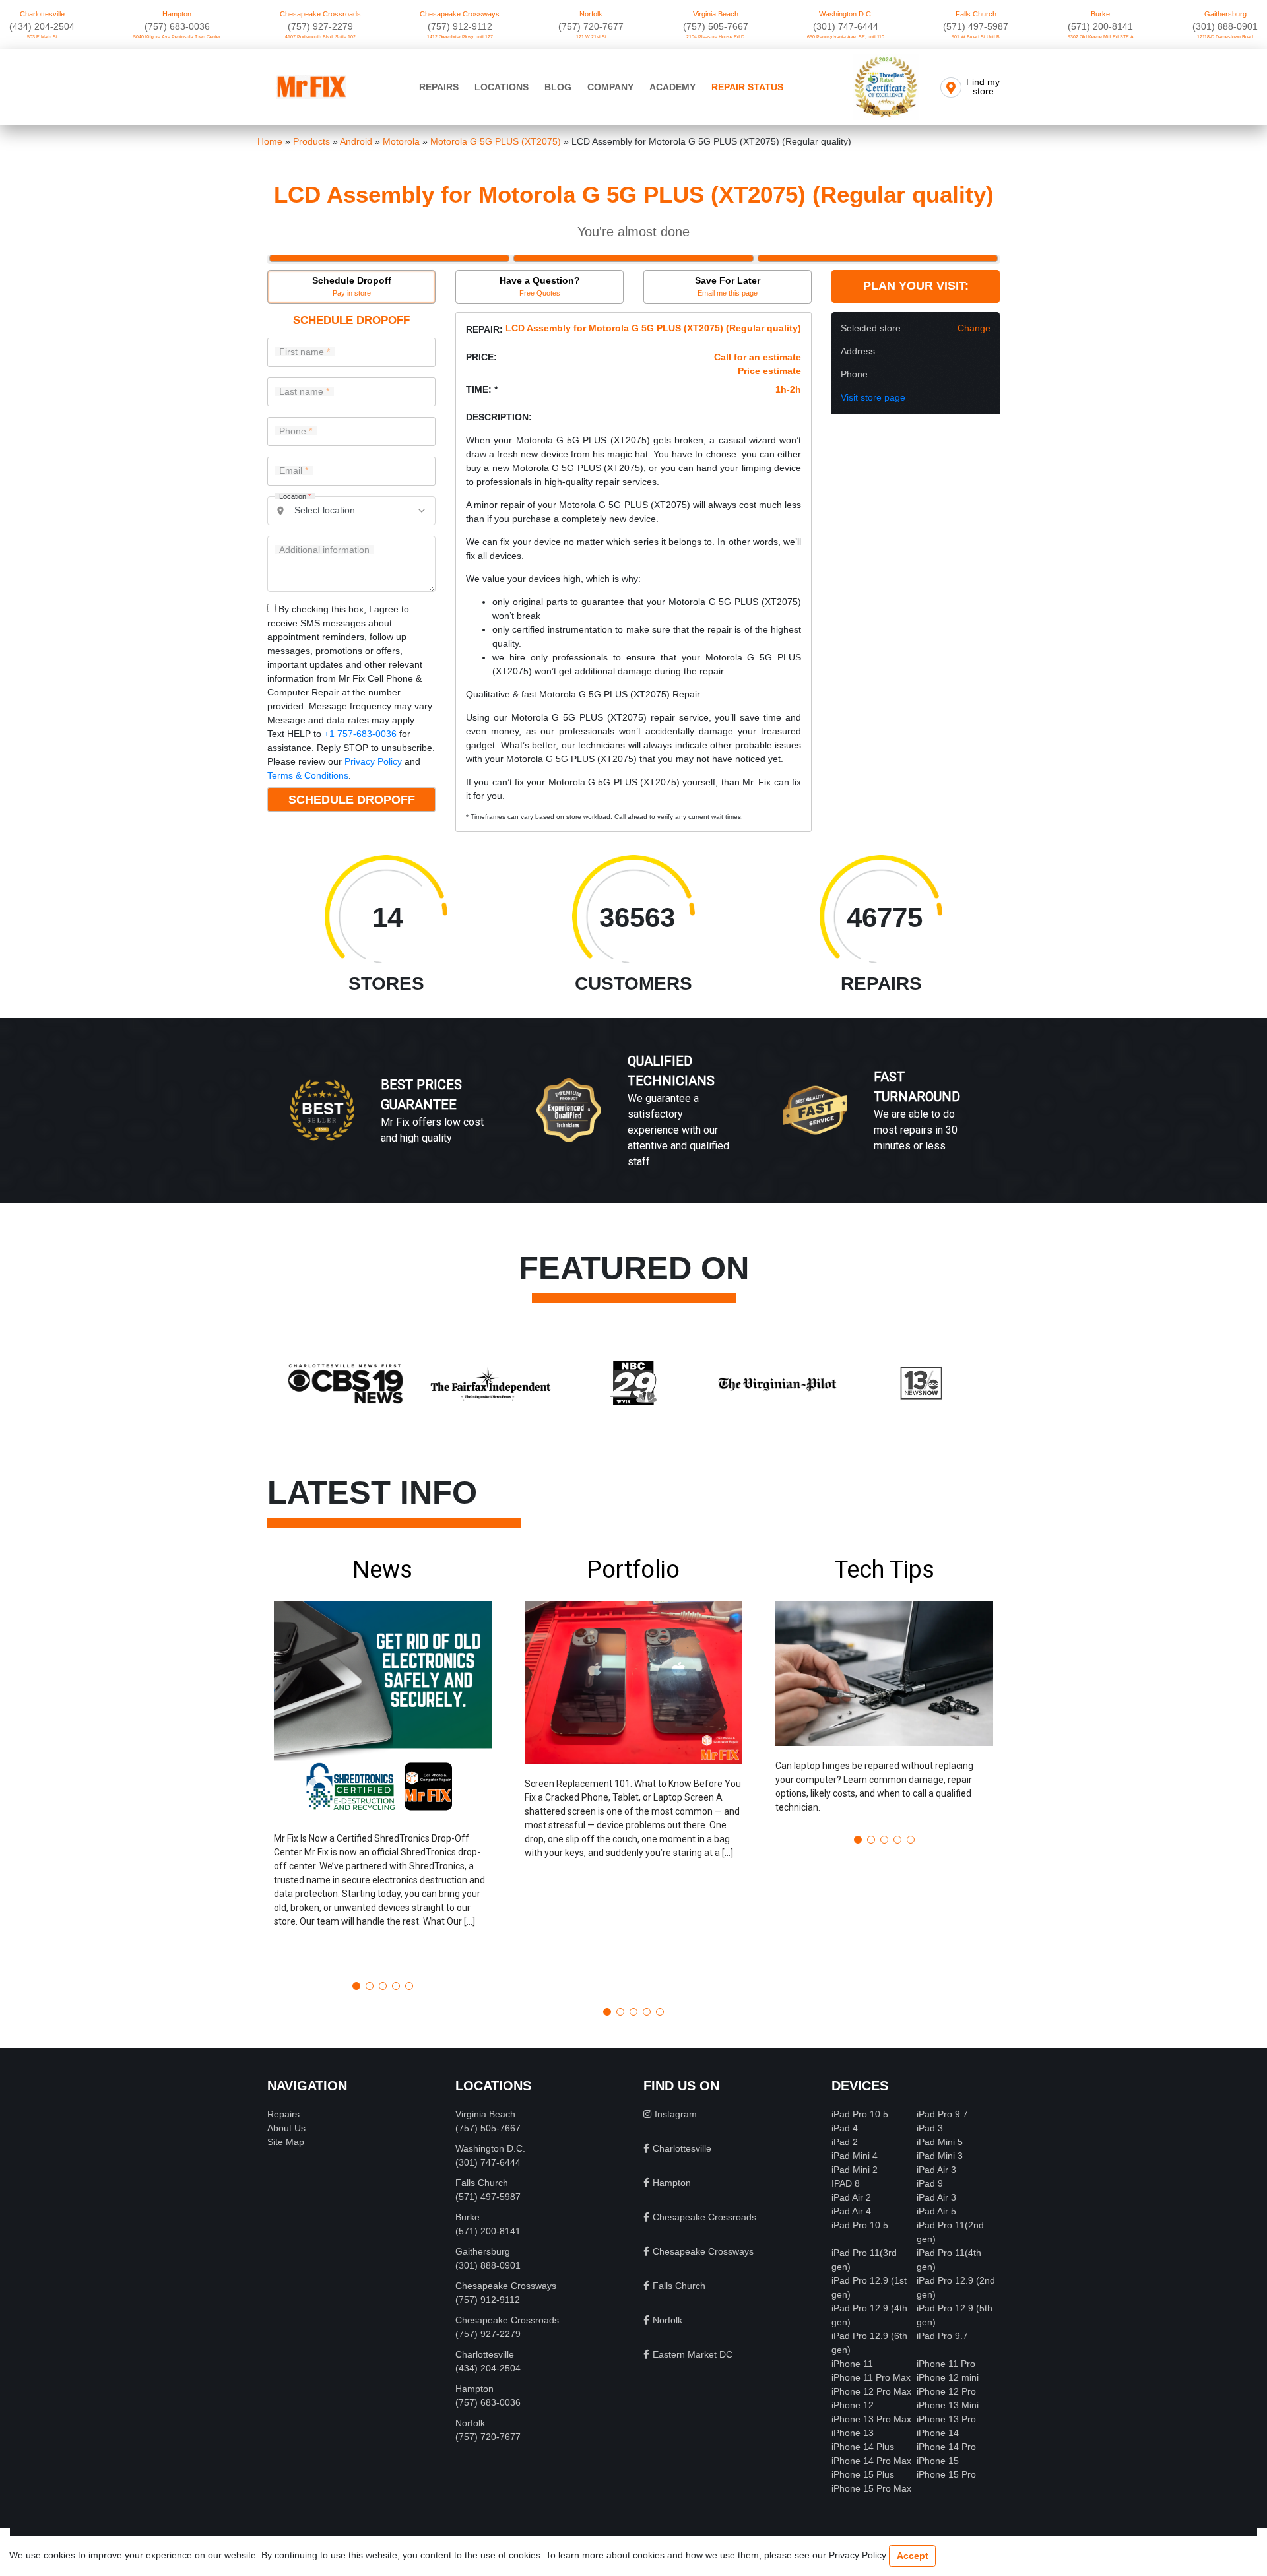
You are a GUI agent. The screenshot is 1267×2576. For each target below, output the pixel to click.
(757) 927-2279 (320, 26)
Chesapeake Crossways (460, 14)
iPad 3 (930, 2128)
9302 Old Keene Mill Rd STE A (1101, 37)
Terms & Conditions (308, 775)
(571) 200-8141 (1100, 26)
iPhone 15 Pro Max (871, 2488)
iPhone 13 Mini (948, 2405)
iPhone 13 (853, 2433)
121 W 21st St (591, 37)
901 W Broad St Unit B (976, 37)
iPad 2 (845, 2142)
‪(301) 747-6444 (846, 26)
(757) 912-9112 (460, 26)
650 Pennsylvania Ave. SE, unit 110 (846, 37)
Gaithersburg (1225, 14)
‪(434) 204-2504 (42, 26)
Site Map (286, 2142)
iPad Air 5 (936, 2211)
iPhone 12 (853, 2405)
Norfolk (591, 14)
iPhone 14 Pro (946, 2447)
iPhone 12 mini (948, 2377)
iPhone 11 (852, 2364)
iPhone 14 (938, 2433)
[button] (383, 1763)
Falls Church (976, 14)
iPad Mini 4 (855, 2156)
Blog (558, 87)
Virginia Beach (716, 14)
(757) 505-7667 (716, 26)
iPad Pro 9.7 (942, 2114)
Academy (672, 87)
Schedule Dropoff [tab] (352, 286)
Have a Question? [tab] (540, 286)
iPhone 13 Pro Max (871, 2419)
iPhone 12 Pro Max (871, 2391)
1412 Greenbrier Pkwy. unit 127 (460, 37)
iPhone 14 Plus (863, 2447)
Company (610, 87)
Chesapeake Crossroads (320, 14)
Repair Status (747, 87)
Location (295, 497)
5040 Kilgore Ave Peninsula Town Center (177, 37)
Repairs (439, 87)
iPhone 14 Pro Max (871, 2461)
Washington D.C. (846, 14)
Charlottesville (42, 14)
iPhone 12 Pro (946, 2391)
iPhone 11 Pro (946, 2364)
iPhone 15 (938, 2461)
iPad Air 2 (851, 2197)
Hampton (177, 14)
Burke (1100, 14)
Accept (913, 2556)
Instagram (676, 2114)
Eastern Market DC (693, 2354)
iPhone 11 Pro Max (871, 2377)
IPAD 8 (846, 2183)
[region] (633, 1124)
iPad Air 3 (936, 2170)
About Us (286, 2128)
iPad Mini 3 (940, 2156)
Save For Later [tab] (728, 286)
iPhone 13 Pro (946, 2419)
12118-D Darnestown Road (1225, 37)
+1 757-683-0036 (360, 734)
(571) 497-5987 (976, 26)
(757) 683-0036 (177, 26)
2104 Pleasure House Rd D (715, 37)
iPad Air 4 (851, 2211)
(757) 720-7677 (591, 26)
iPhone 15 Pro (946, 2474)
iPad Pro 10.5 (860, 2114)
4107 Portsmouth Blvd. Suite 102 (320, 37)
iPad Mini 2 (855, 2170)
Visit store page (873, 397)
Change (974, 328)
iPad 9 (930, 2183)
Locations (502, 87)
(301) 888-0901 (1225, 26)
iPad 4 (845, 2128)
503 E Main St (42, 37)
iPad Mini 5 (940, 2142)
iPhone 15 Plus (863, 2474)
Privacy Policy (373, 761)
